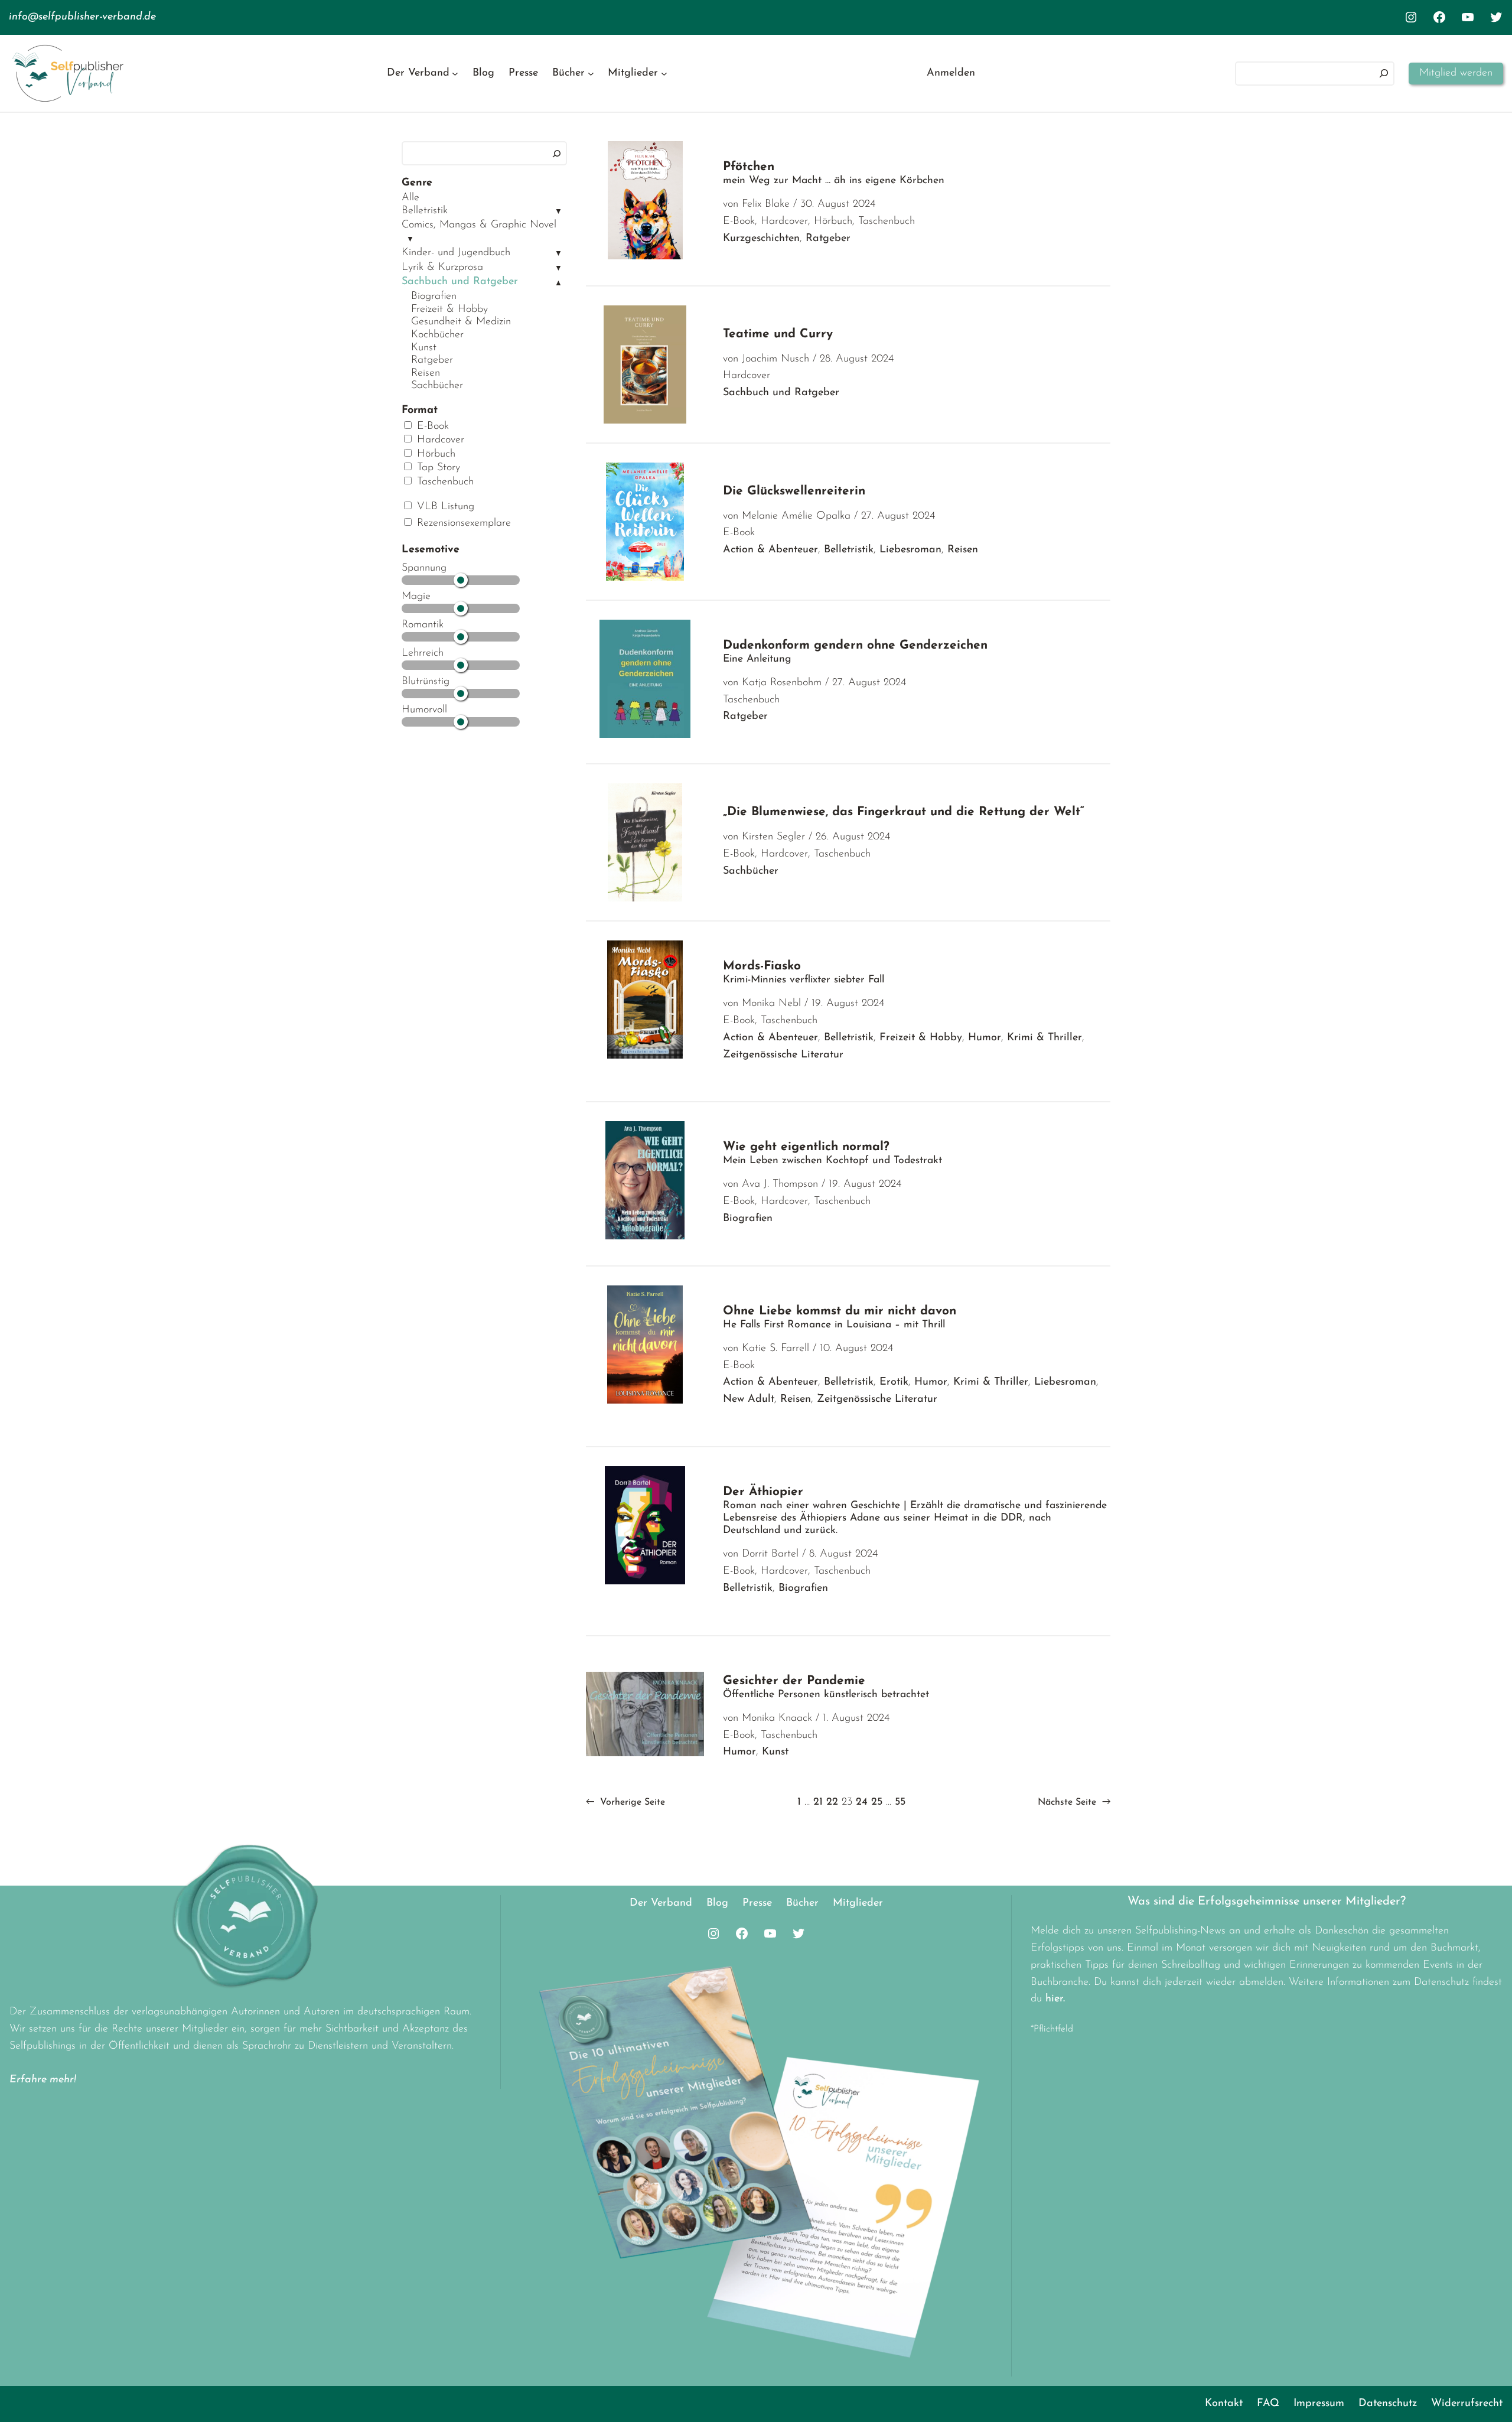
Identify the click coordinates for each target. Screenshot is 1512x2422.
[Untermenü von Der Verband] (455, 74)
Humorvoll (424, 710)
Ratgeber (432, 360)
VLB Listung (444, 507)
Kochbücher (437, 335)
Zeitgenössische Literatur (783, 1055)
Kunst (424, 348)
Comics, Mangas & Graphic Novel (479, 225)
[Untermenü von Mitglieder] (664, 74)
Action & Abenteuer (770, 550)
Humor (985, 1038)
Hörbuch (434, 454)
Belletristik (425, 211)
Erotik (894, 1382)
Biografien (434, 297)
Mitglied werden (1456, 73)
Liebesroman (910, 550)
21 (818, 1802)
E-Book (431, 427)
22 (832, 1802)
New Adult (749, 1399)
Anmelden (951, 73)
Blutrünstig (426, 682)
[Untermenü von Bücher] (591, 74)
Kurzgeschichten (761, 239)
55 (900, 1802)
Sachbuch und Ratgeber (460, 282)
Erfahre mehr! (43, 2080)
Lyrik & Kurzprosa (442, 268)
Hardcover (439, 440)
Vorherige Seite (625, 1802)
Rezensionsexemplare (462, 523)
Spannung (424, 568)
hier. (1055, 1999)
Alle (410, 198)
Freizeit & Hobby (449, 310)
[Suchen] (1384, 74)
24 (862, 1802)
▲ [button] (558, 283)
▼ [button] (558, 212)
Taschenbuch (444, 482)
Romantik (423, 625)
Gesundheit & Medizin (461, 322)
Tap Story (437, 468)
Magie (416, 597)
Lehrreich (423, 653)
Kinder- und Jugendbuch (456, 253)
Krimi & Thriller (1045, 1038)
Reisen (426, 373)
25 (877, 1802)
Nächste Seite (1074, 1802)
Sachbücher (437, 386)
